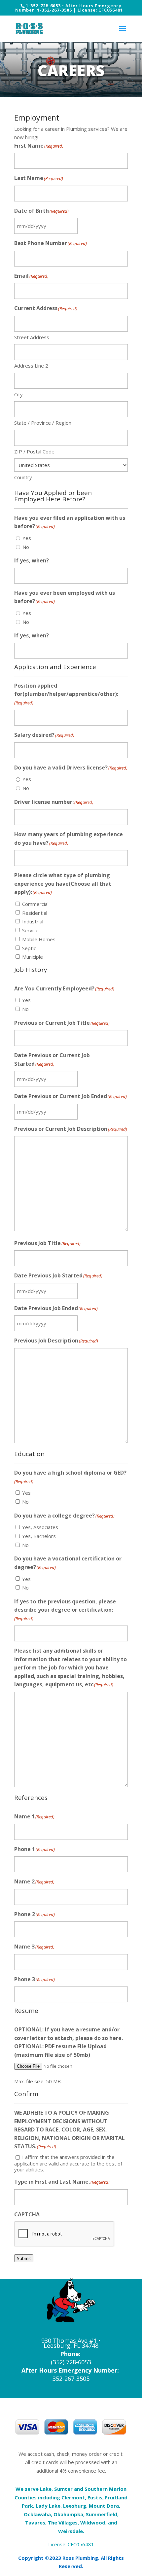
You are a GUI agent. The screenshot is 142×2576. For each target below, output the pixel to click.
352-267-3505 (71, 2379)
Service (30, 930)
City (18, 394)
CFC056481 (81, 2544)
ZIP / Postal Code (34, 451)
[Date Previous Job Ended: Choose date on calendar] (85, 1323)
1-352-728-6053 (43, 6)
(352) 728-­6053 (71, 2362)
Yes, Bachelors (39, 1536)
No (26, 547)
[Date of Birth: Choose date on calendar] (85, 226)
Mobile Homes (39, 939)
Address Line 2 (31, 366)
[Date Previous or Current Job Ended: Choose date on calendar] (85, 1112)
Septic (29, 948)
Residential (35, 913)
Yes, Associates (40, 1527)
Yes (27, 538)
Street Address (32, 337)
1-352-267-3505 (54, 10)
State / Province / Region (43, 423)
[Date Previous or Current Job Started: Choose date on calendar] (85, 1079)
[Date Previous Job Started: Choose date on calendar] (85, 1291)
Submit (24, 2258)
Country (23, 477)
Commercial (35, 904)
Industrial (33, 921)
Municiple (33, 957)
